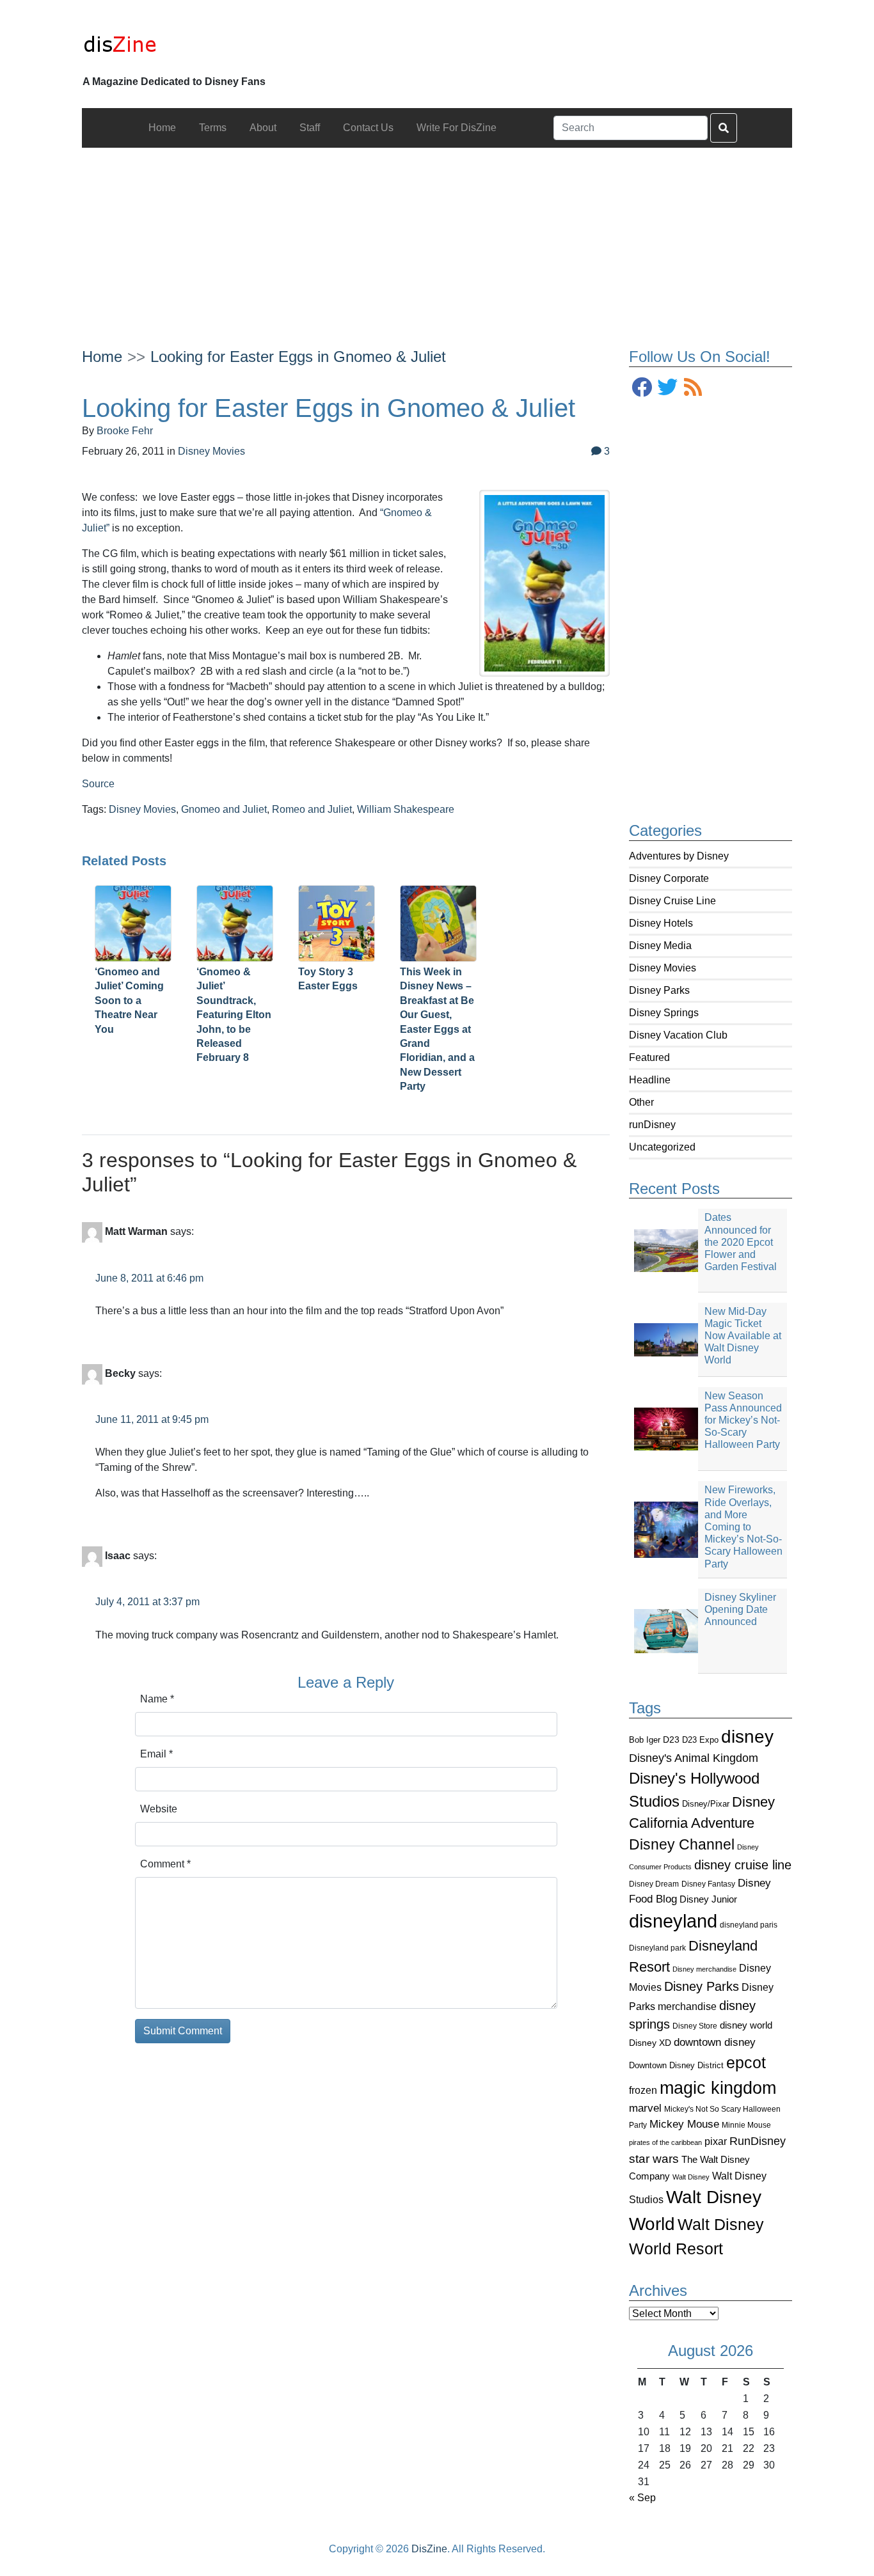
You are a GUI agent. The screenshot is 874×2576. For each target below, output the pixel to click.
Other (641, 1102)
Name (157, 1699)
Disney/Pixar (706, 1804)
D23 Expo (700, 1740)
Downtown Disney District (676, 2065)
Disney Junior (708, 1899)
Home (102, 357)
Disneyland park (657, 1948)
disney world (746, 2025)
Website (159, 1809)
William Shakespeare (406, 809)
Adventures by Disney (679, 856)
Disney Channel (682, 1845)
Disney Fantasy (708, 1884)
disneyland (673, 1921)
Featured (649, 1057)
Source (98, 784)
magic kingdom (718, 2088)
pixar (716, 2141)
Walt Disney (691, 2177)
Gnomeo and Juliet (224, 809)
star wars (654, 2159)
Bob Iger (645, 1740)
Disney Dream (654, 1884)
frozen (643, 2090)
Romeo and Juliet (312, 809)
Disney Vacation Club (678, 1035)
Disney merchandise (704, 1969)
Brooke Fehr (125, 431)
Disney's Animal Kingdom (694, 1758)
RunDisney (758, 2141)
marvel (645, 2108)
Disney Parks (659, 990)
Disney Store (695, 2026)
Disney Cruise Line (672, 901)
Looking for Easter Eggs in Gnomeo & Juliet (298, 357)
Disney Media (660, 946)
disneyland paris (749, 1925)
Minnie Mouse (746, 2125)
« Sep (642, 2498)
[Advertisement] (437, 237)
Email (156, 1754)
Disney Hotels (661, 923)
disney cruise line (743, 1865)
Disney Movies (663, 968)
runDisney (652, 1125)
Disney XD (650, 2043)
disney (747, 1737)
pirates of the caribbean (665, 2142)
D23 (671, 1740)
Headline (650, 1080)
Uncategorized (662, 1147)
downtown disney (715, 2042)
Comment (165, 1864)
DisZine (429, 2549)
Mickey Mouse (684, 2124)
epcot (746, 2062)
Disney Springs (664, 1013)
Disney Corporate (669, 878)
